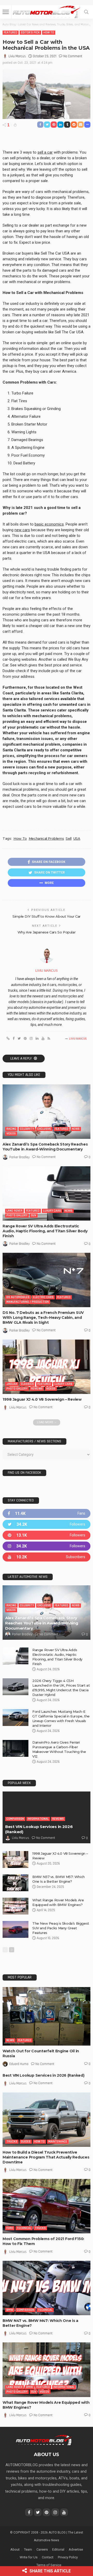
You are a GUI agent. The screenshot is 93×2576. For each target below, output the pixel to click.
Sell (68, 838)
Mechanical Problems (46, 838)
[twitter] (47, 1524)
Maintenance (58, 2142)
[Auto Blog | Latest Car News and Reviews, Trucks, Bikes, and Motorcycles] (44, 2440)
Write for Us (29, 2557)
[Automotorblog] (47, 11)
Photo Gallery (17, 1215)
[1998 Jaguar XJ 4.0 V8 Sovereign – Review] (47, 1367)
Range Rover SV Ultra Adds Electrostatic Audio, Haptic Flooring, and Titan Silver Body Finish (45, 1231)
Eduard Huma (19, 2064)
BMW (10, 2310)
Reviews (37, 1389)
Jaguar (12, 1384)
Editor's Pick (30, 33)
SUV (34, 1215)
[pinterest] (47, 1535)
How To (49, 33)
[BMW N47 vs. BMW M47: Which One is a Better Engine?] (47, 2288)
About (15, 2549)
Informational (38, 1819)
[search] (86, 12)
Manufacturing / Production (28, 1302)
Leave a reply (21, 1059)
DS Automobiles (18, 1297)
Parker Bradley (20, 1157)
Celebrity (27, 1129)
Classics (27, 1384)
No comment (73, 56)
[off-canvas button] (6, 12)
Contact (48, 2557)
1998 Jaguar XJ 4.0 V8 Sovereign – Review (42, 1399)
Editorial (58, 2549)
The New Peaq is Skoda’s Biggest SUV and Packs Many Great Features (61, 1928)
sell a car (45, 152)
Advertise (76, 2549)
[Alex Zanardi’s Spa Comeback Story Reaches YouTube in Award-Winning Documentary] (47, 1112)
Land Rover (14, 1211)
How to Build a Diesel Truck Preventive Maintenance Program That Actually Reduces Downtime (46, 2157)
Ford (10, 2228)
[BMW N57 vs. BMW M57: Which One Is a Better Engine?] (16, 1883)
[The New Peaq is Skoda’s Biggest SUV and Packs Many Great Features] (16, 1929)
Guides (26, 2142)
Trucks (12, 2142)
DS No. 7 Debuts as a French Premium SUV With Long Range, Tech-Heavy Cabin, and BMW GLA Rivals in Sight (43, 1318)
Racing (11, 1129)
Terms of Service (49, 2565)
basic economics (49, 524)
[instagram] (47, 1546)
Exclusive (44, 1129)
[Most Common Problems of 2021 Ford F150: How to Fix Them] (47, 2206)
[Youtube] (47, 1557)
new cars (22, 530)
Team (28, 2549)
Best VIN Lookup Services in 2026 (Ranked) (44, 2075)
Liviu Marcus (17, 56)
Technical (24, 2228)
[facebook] (47, 1513)
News (76, 1129)
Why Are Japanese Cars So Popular (47, 932)
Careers (42, 2549)
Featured (11, 33)
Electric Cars (43, 1297)
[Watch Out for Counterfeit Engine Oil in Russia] (47, 2016)
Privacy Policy (68, 2557)
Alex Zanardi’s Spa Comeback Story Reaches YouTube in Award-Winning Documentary (45, 1147)
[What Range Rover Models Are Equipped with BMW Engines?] (16, 1906)
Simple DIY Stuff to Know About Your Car (47, 916)
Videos (11, 1134)
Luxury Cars (52, 1211)
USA (77, 838)
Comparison (15, 1819)
